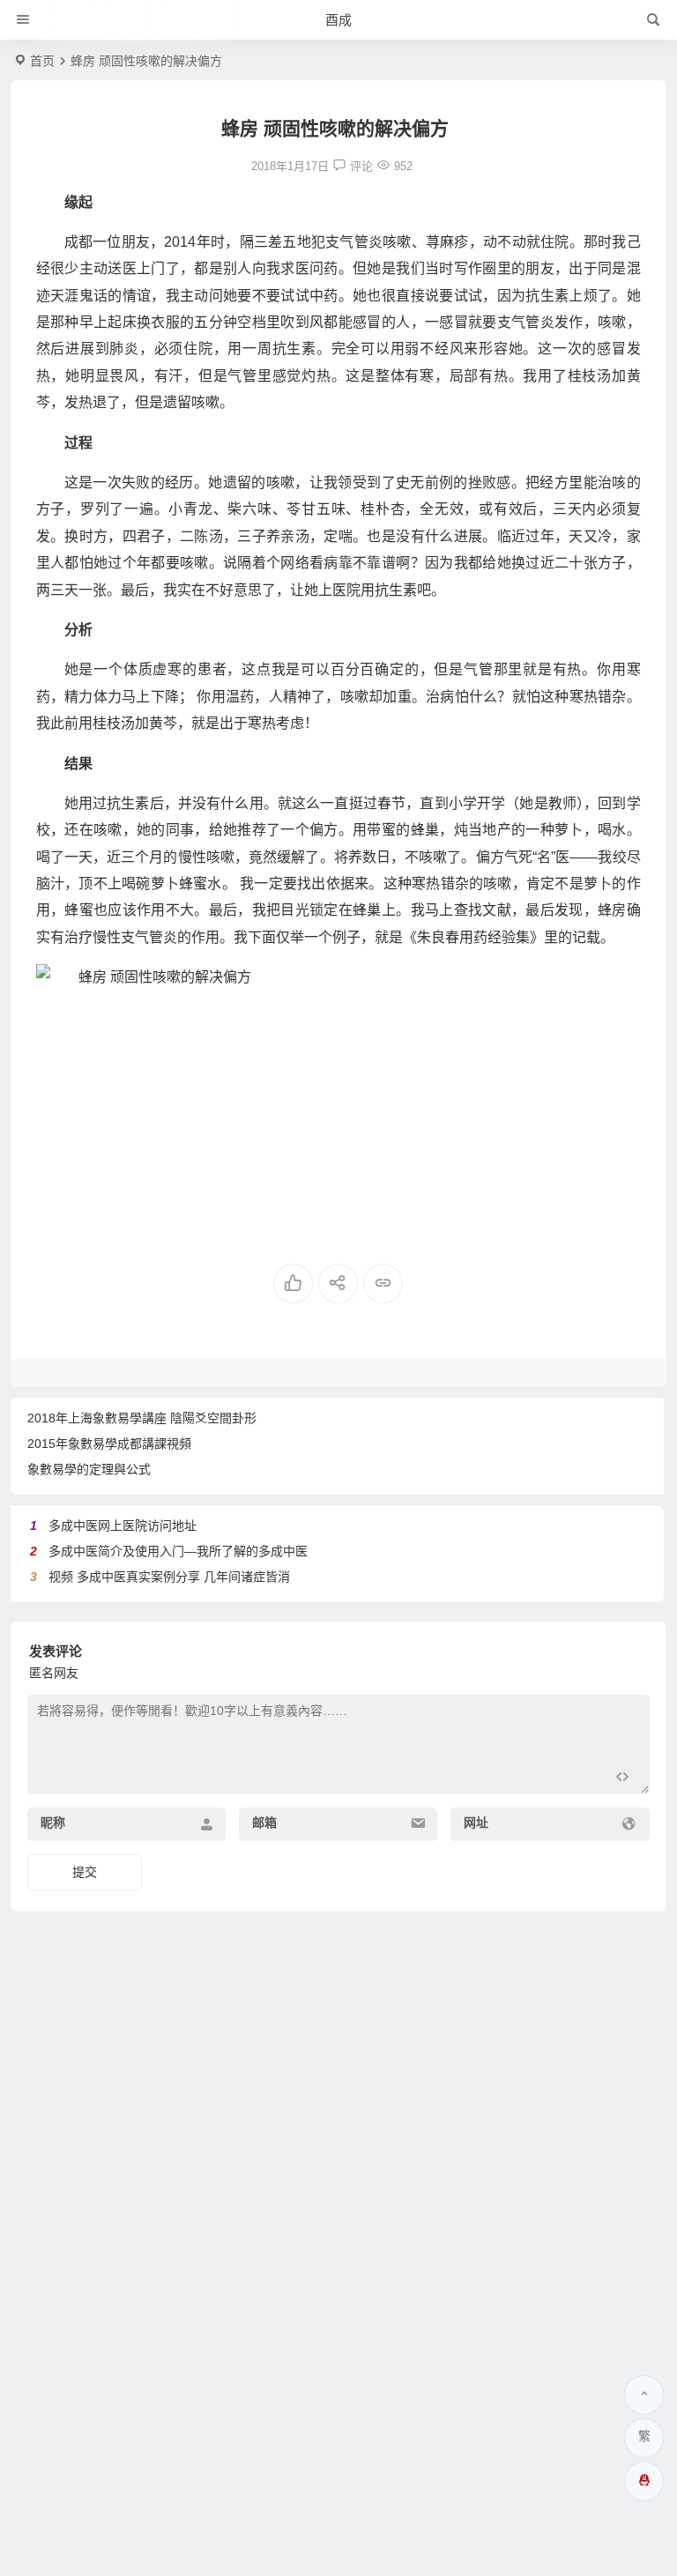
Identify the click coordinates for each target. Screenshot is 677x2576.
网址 (476, 1823)
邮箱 (264, 1823)
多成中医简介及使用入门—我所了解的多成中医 (178, 1551)
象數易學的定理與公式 (89, 1469)
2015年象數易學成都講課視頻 (109, 1444)
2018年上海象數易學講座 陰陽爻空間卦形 (142, 1418)
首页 (42, 61)
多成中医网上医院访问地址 (123, 1526)
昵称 (53, 1823)
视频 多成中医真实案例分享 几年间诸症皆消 (169, 1577)
